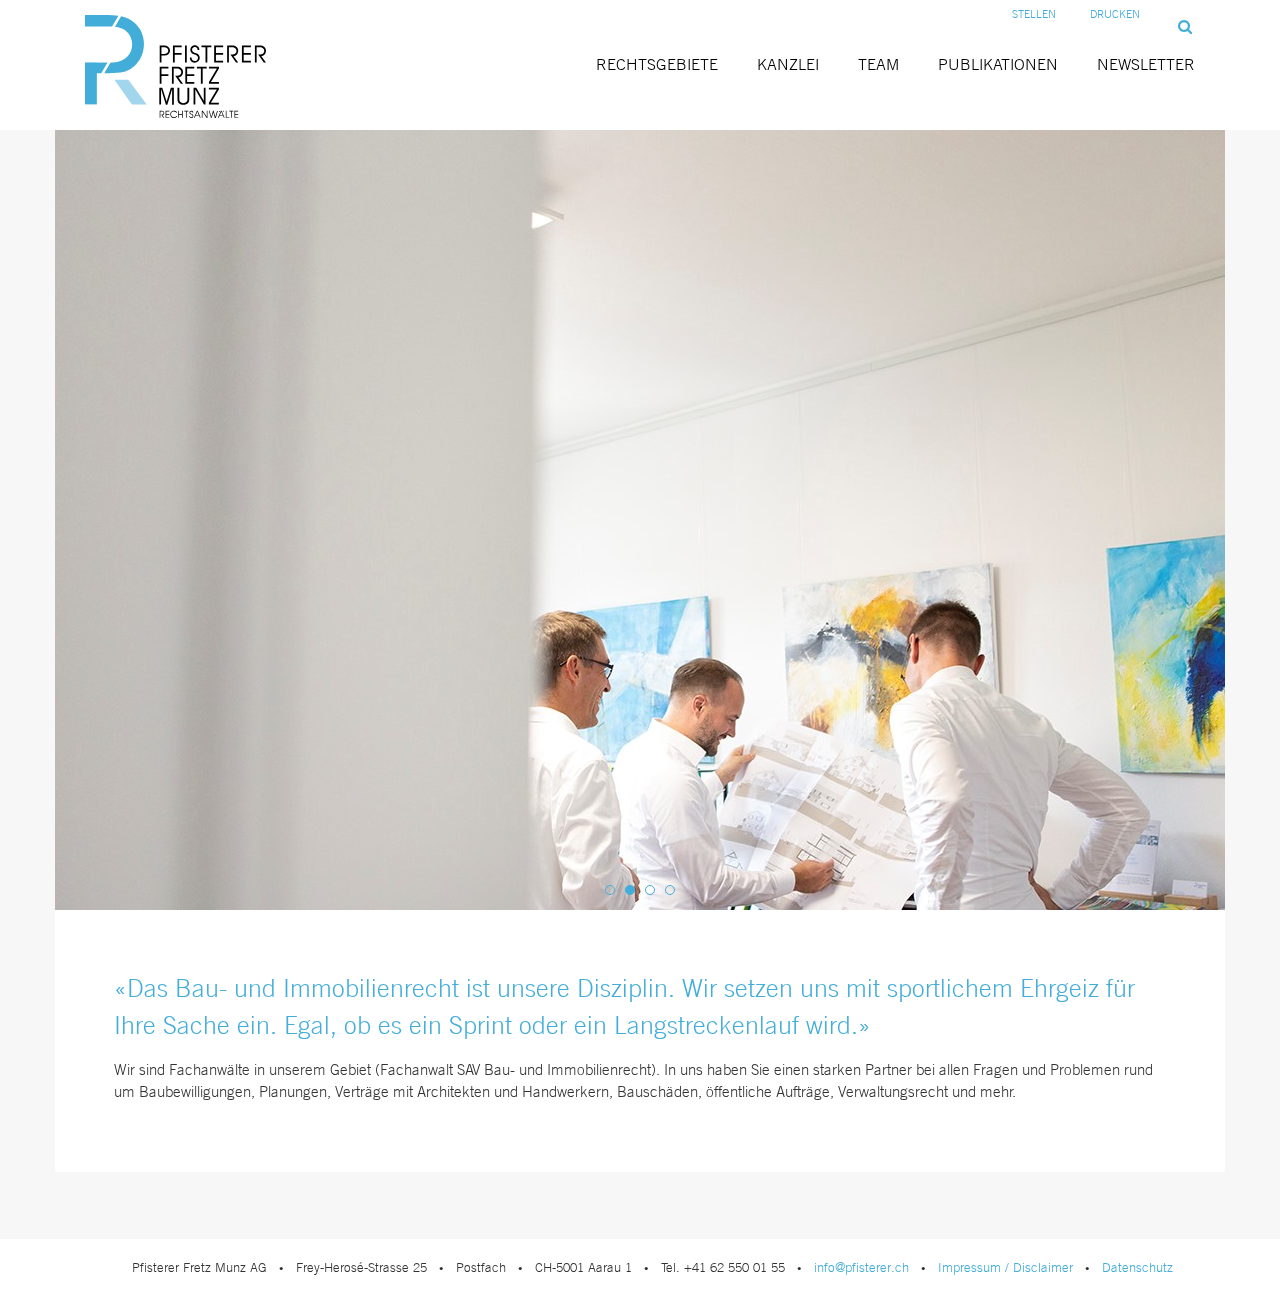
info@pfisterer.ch (861, 1267)
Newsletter (1146, 64)
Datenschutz (1137, 1267)
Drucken (1115, 14)
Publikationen (998, 64)
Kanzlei (788, 64)
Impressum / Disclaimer (1005, 1267)
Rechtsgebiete (657, 64)
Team (878, 64)
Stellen (1034, 14)
